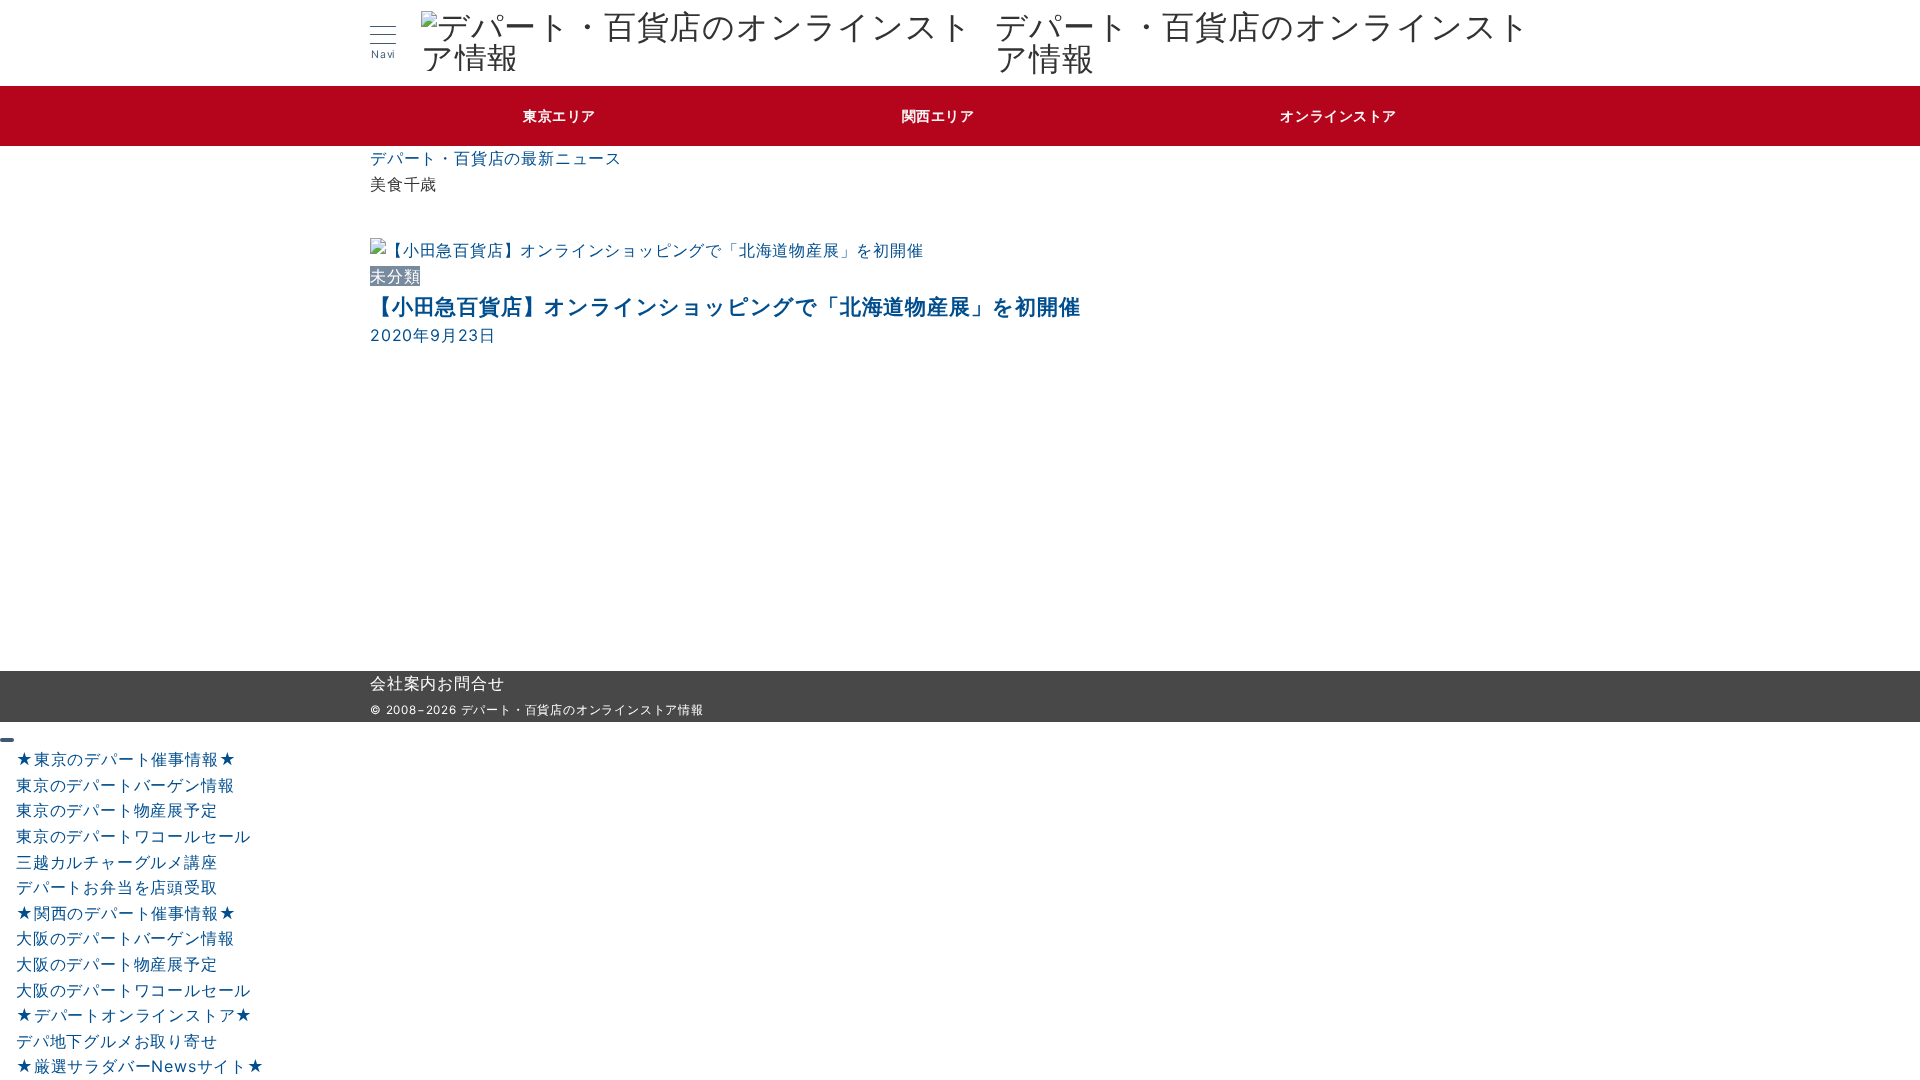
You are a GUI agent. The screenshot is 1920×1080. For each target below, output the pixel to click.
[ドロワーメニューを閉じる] (7, 740)
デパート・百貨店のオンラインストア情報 (1263, 43)
